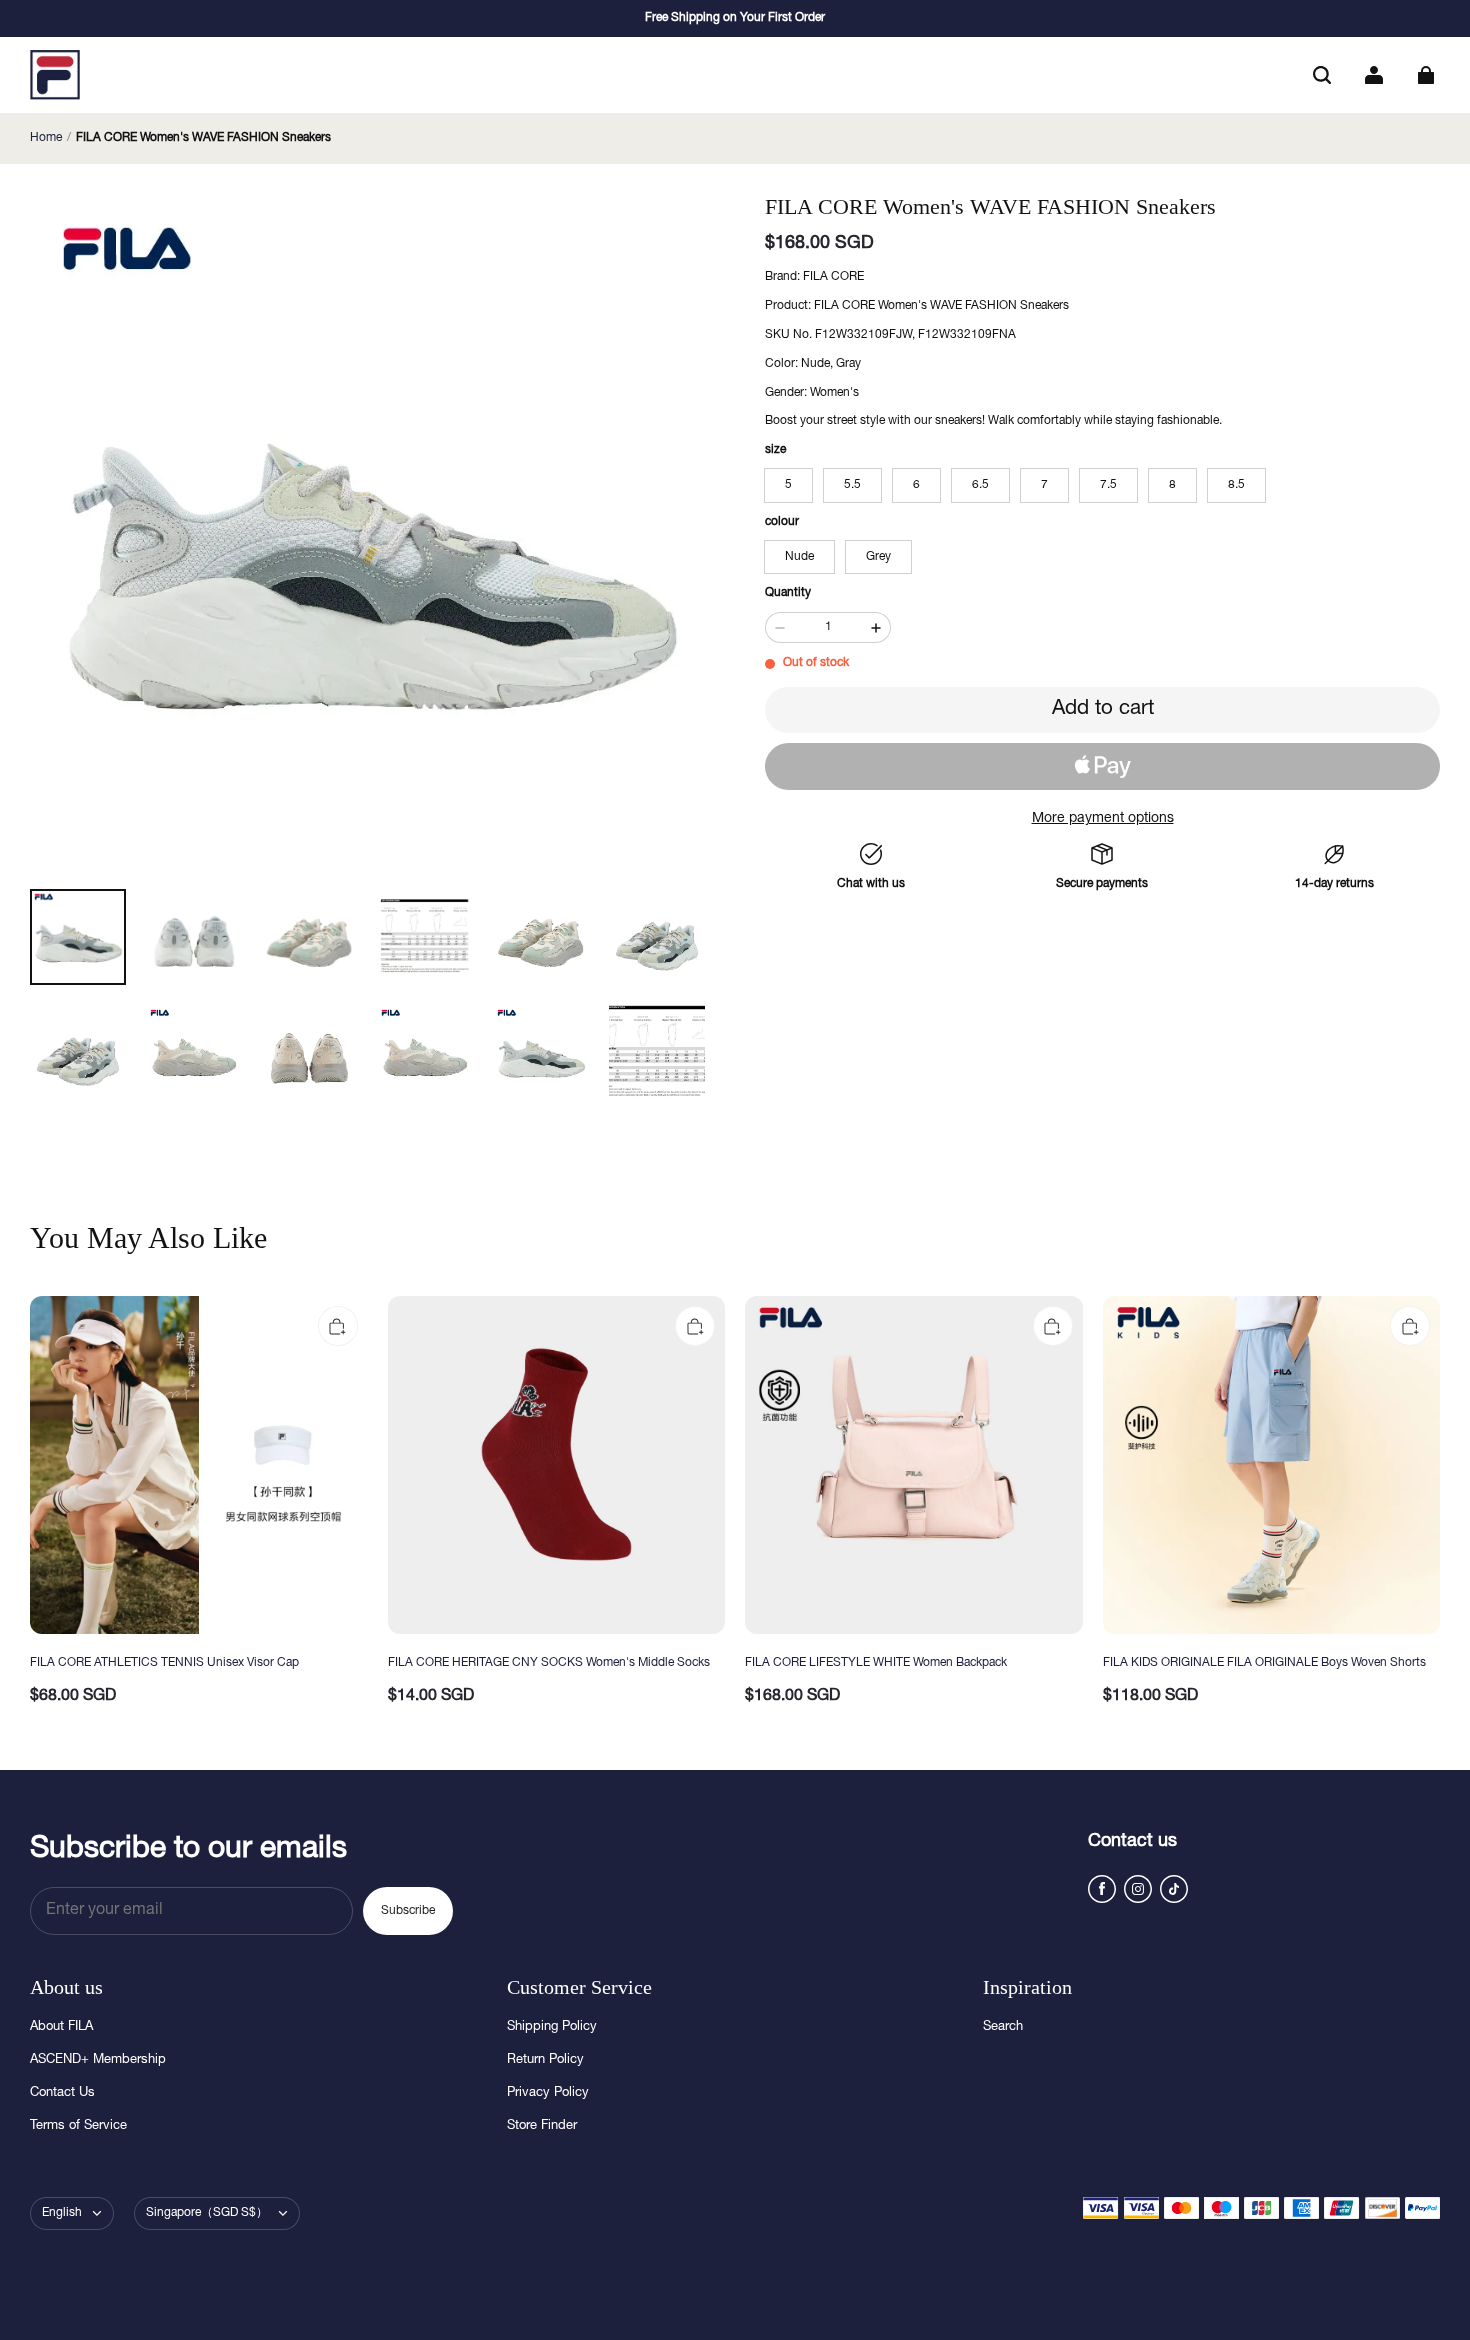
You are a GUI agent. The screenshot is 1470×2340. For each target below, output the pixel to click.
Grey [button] (878, 557)
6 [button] (916, 485)
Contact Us (62, 2093)
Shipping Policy (552, 2027)
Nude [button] (799, 557)
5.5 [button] (852, 485)
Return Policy (545, 2060)
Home (46, 138)
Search (1003, 2027)
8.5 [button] (1236, 485)
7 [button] (1044, 485)
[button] (1322, 75)
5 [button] (788, 485)
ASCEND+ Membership (98, 2060)
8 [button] (1172, 485)
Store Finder (542, 2126)
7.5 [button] (1108, 485)
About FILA (61, 2027)
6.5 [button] (980, 485)
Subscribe (408, 1911)
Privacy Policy (548, 2093)
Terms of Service (78, 2126)
